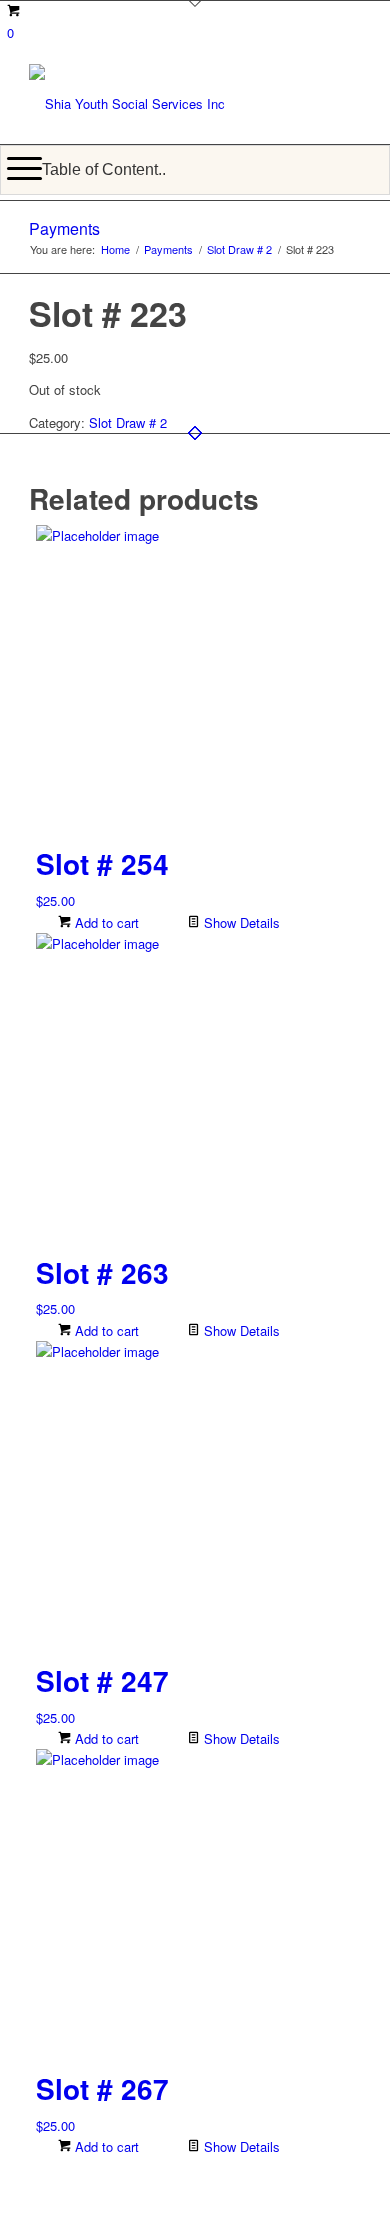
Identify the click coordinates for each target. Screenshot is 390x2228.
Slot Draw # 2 (128, 422)
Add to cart (105, 922)
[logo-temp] (161, 104)
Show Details (240, 922)
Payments (64, 228)
